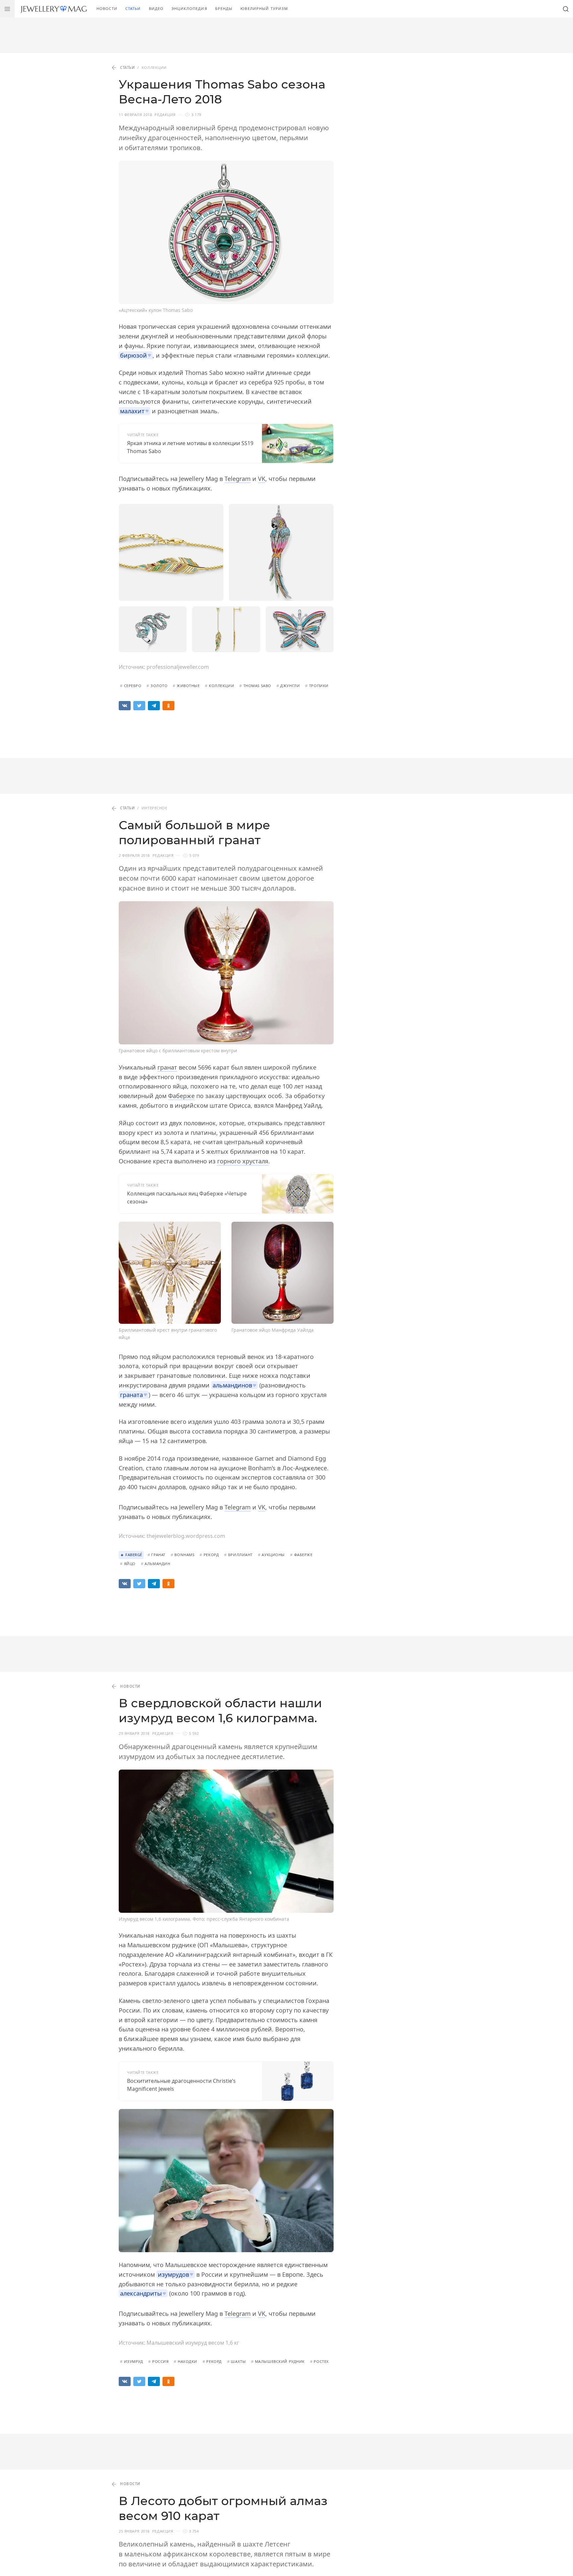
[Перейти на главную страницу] (54, 9)
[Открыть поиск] (566, 9)
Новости (107, 8)
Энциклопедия (189, 8)
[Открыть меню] (7, 9)
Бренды (224, 8)
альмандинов (232, 1385)
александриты (141, 2293)
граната (131, 1395)
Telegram (238, 479)
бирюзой (133, 355)
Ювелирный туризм (264, 8)
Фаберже (181, 1096)
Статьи (133, 8)
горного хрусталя (243, 1161)
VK (262, 479)
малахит (132, 411)
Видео (156, 8)
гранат (167, 1067)
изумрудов (173, 2274)
